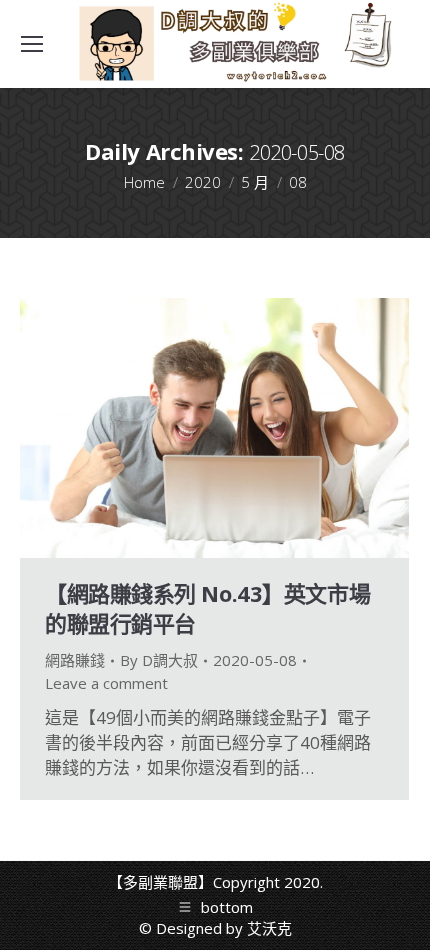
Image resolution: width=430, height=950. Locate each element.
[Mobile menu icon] (32, 44)
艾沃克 (269, 928)
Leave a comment (106, 683)
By (159, 660)
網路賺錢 (75, 660)
